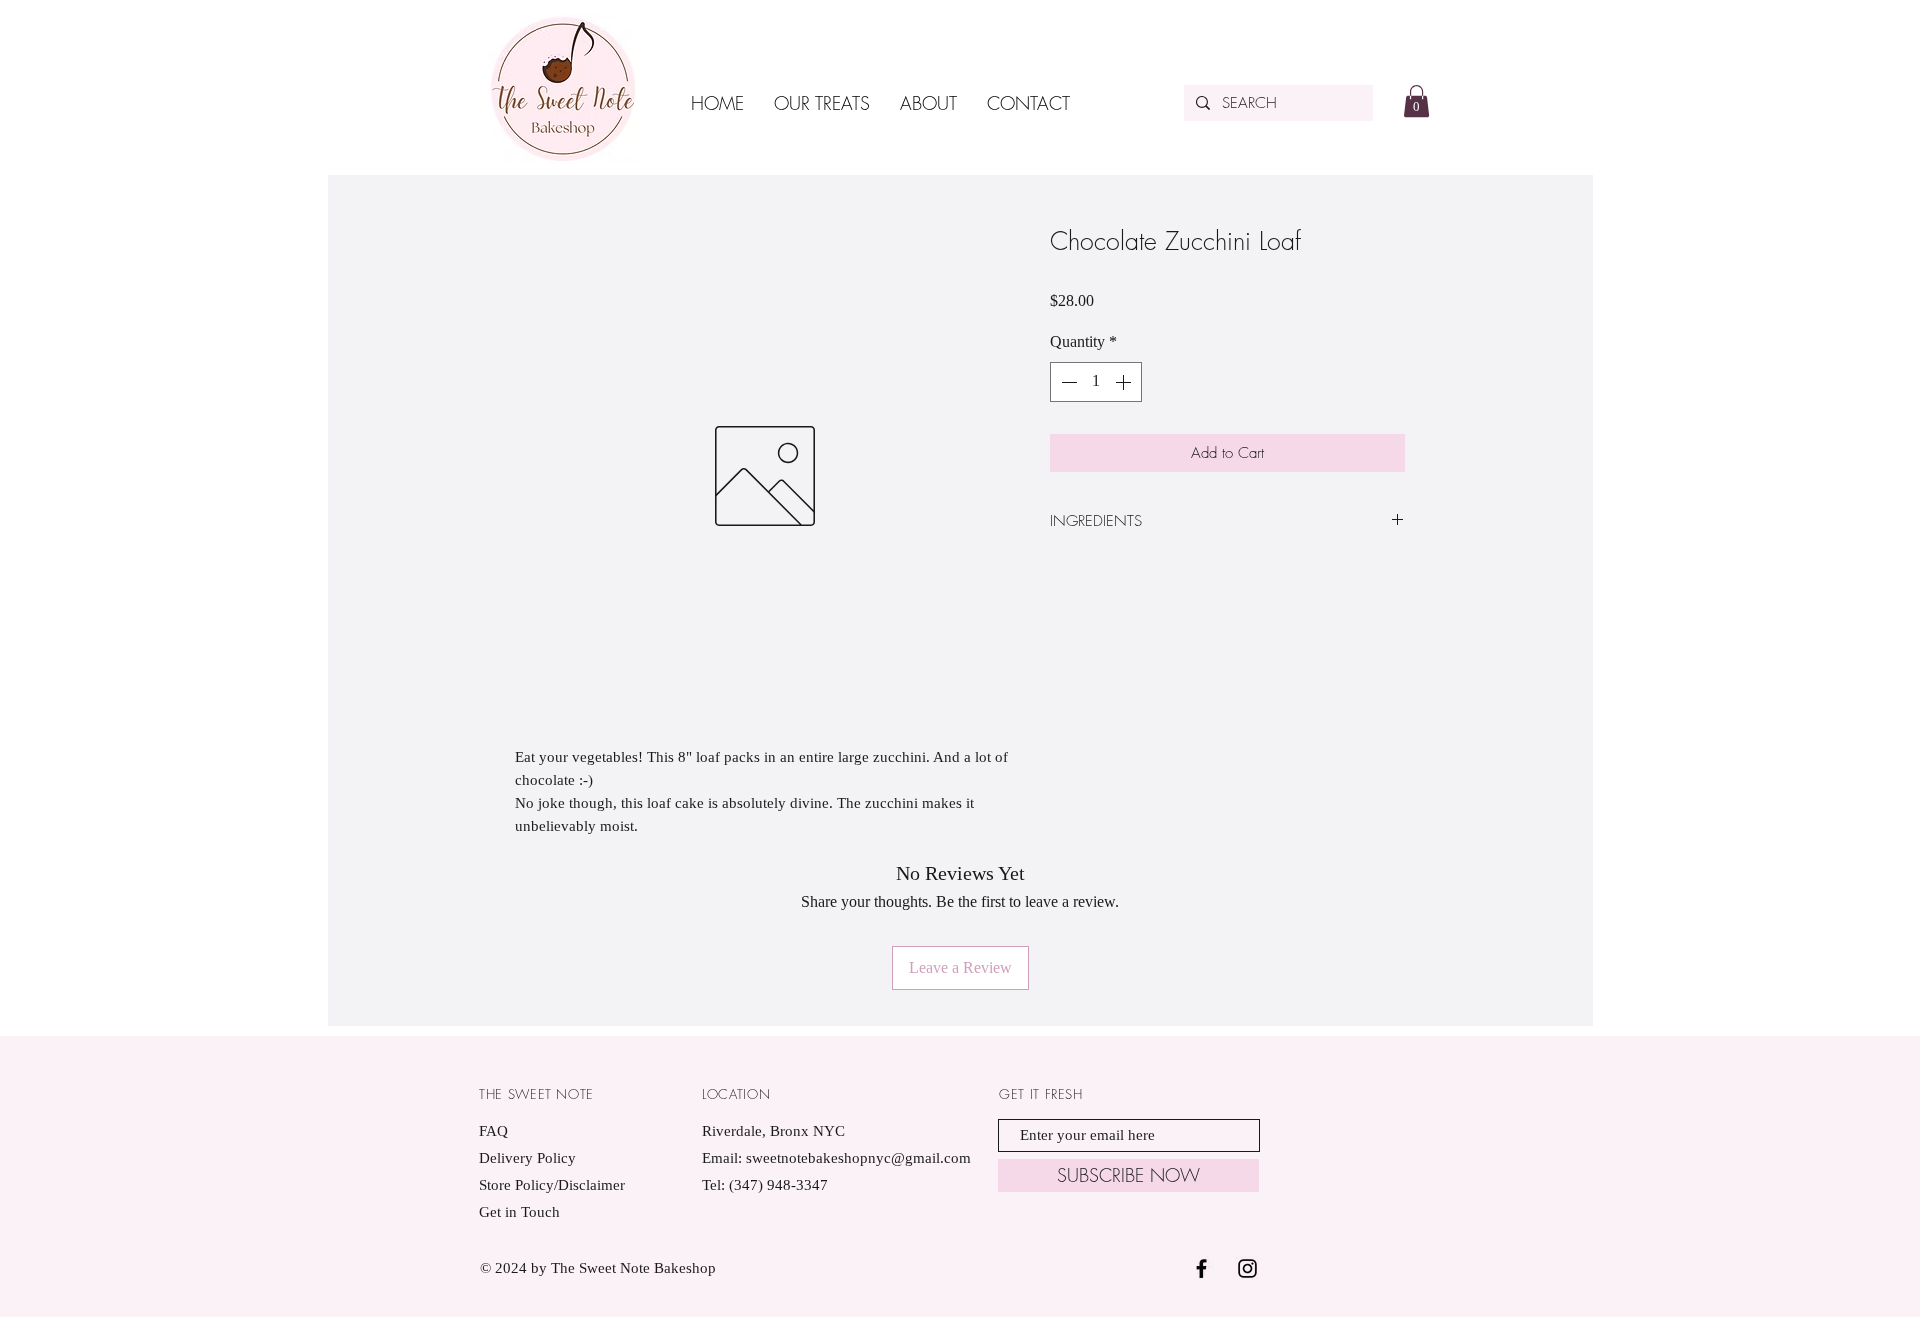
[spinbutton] (1096, 382)
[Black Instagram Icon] (1247, 1268)
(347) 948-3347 (778, 1185)
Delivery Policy (527, 1158)
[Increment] (1125, 382)
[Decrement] (1067, 382)
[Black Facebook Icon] (1201, 1268)
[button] (1416, 101)
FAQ (493, 1131)
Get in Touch (519, 1212)
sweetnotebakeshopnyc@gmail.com (858, 1158)
